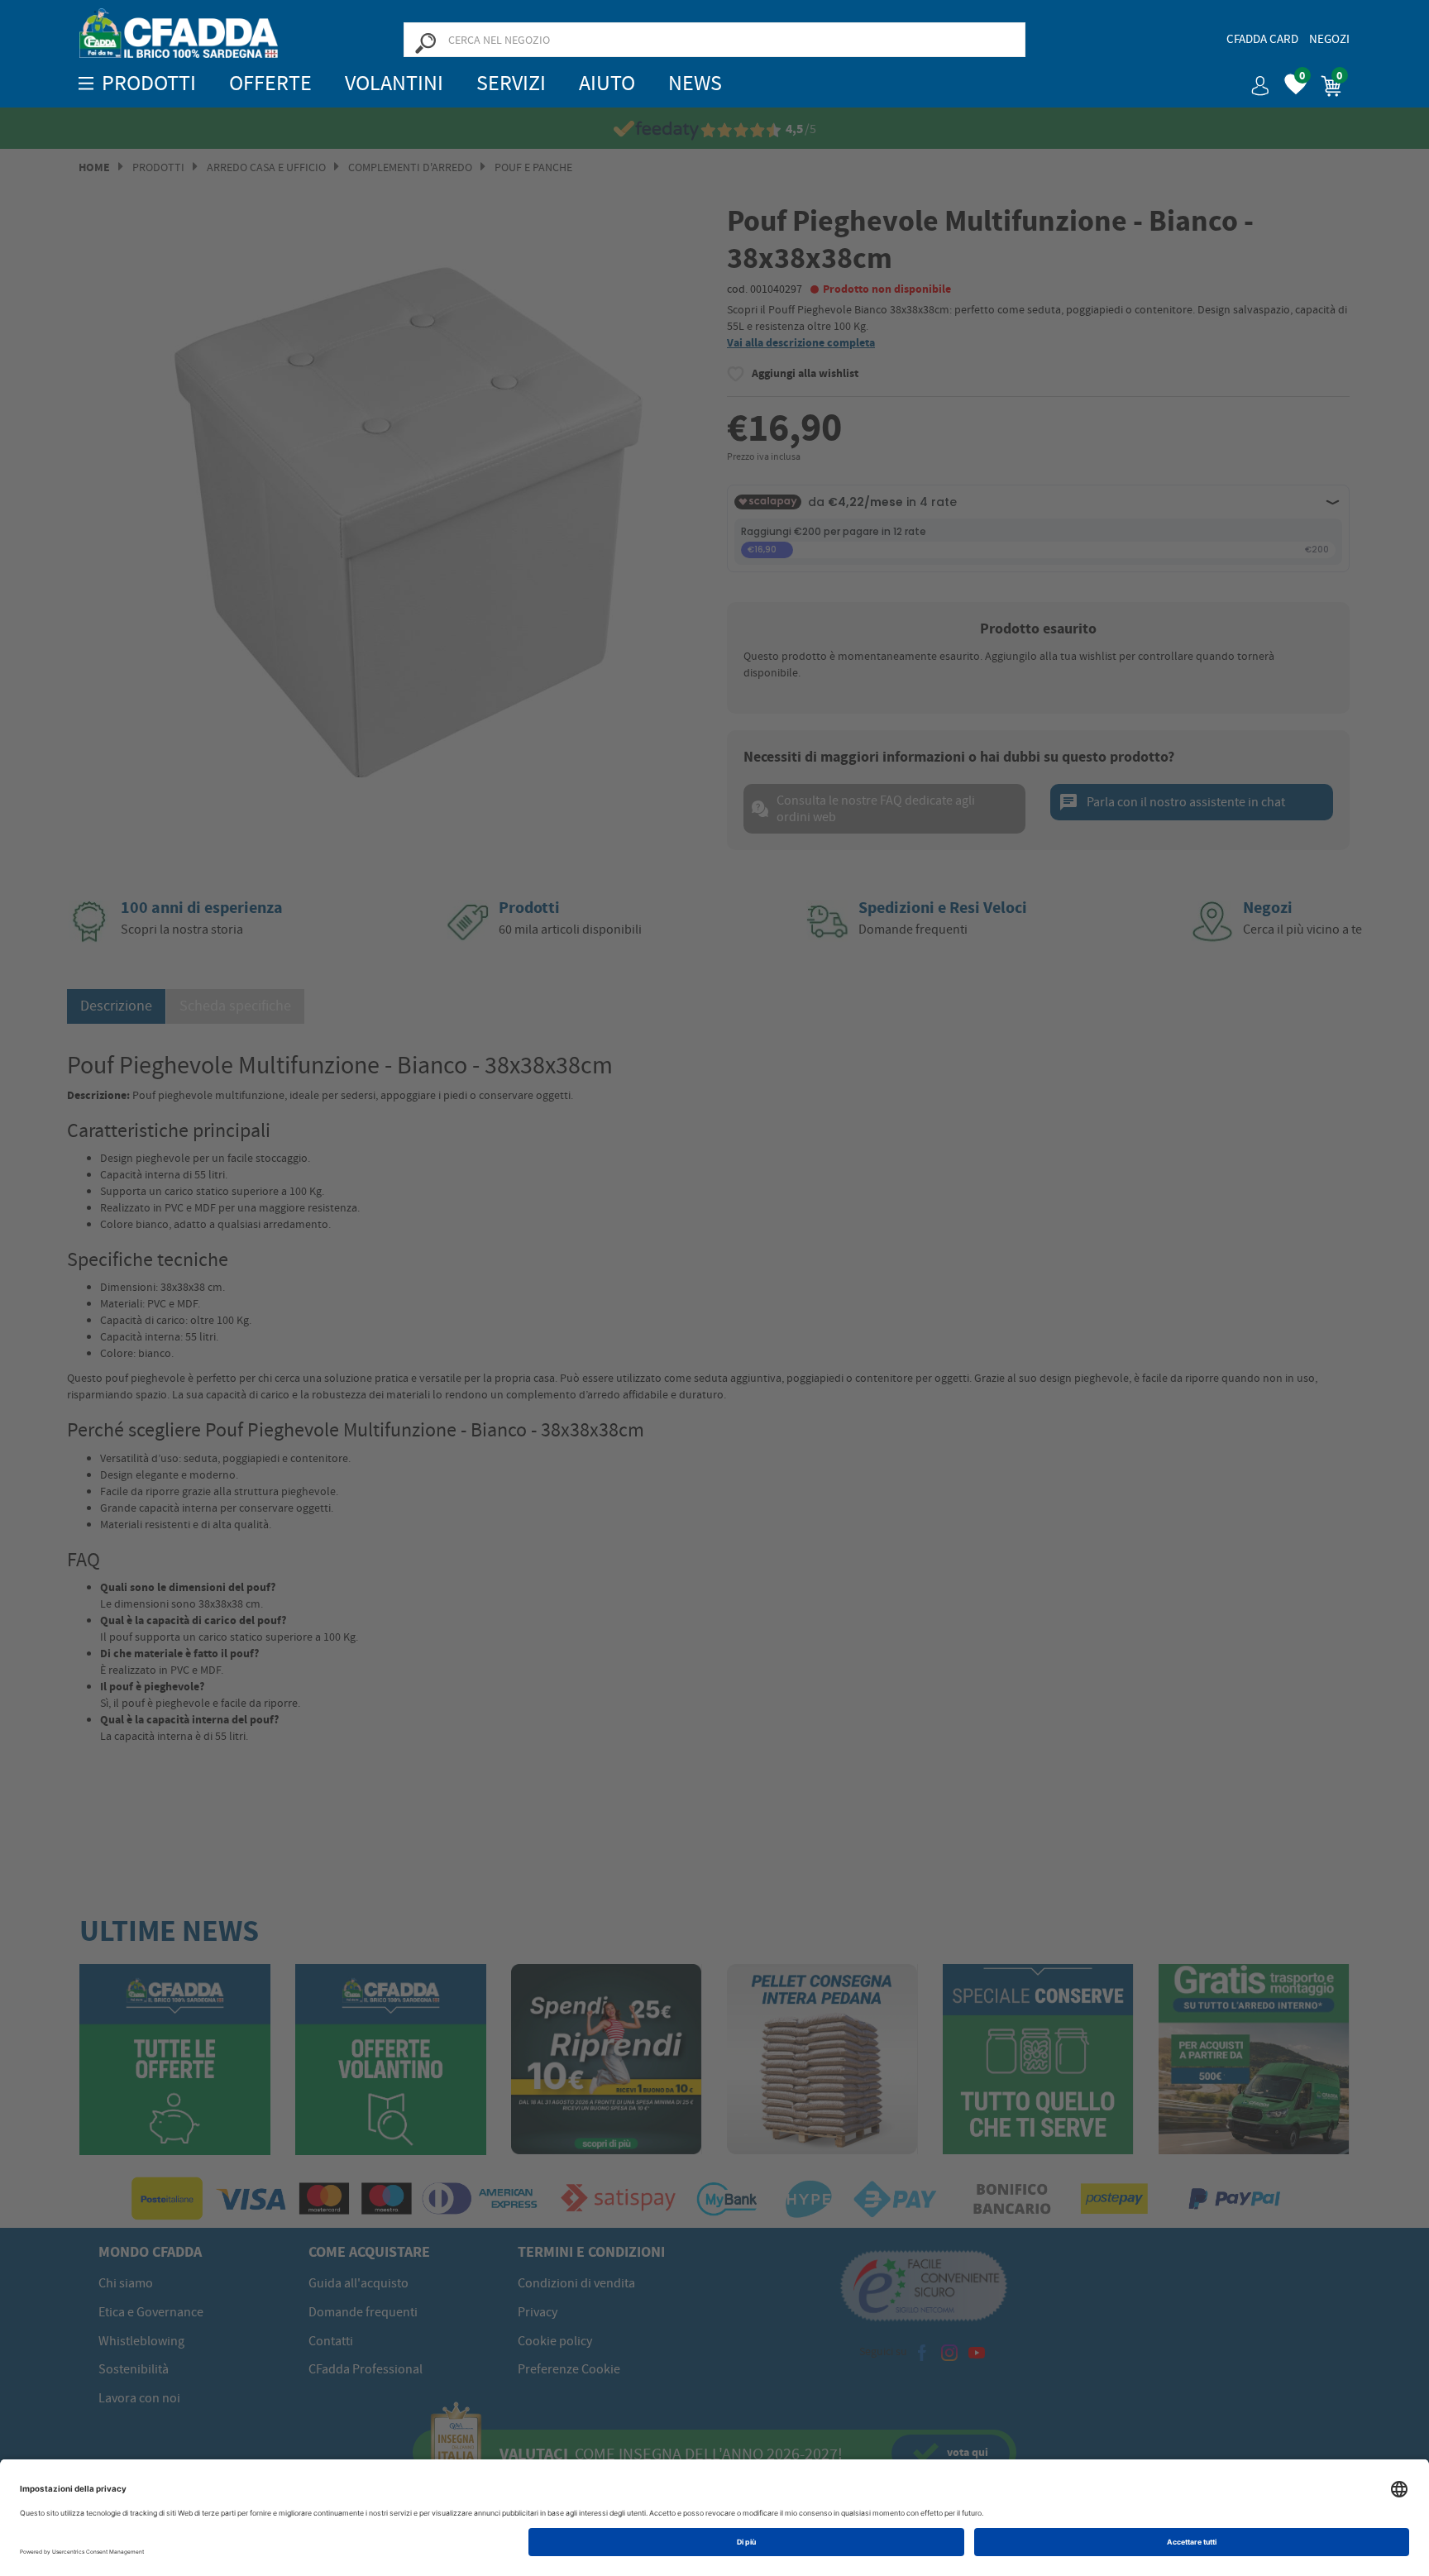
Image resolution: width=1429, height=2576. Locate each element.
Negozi (1329, 39)
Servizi (511, 83)
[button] (1254, 80)
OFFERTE (270, 83)
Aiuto (607, 83)
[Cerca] (425, 42)
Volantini (394, 83)
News (695, 83)
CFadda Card (1262, 39)
